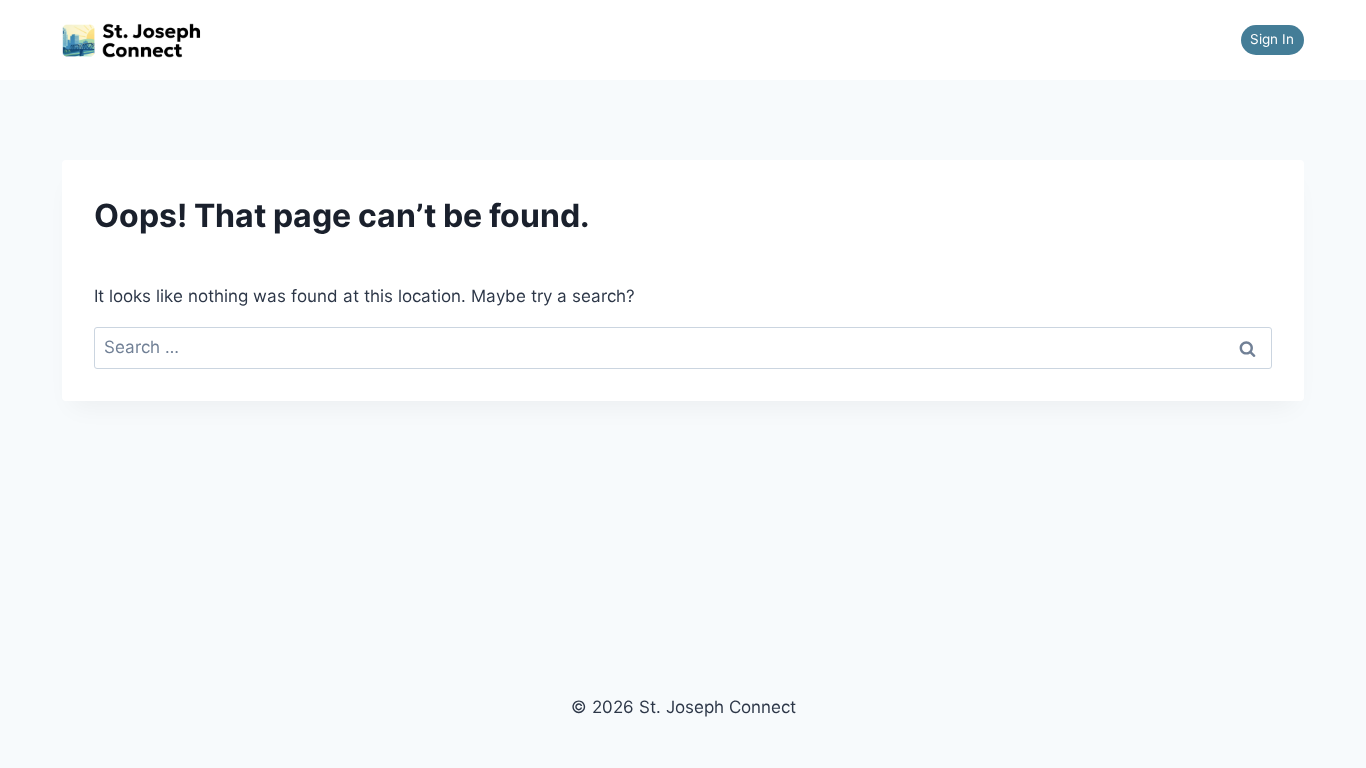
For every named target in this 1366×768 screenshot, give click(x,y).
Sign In (1272, 39)
